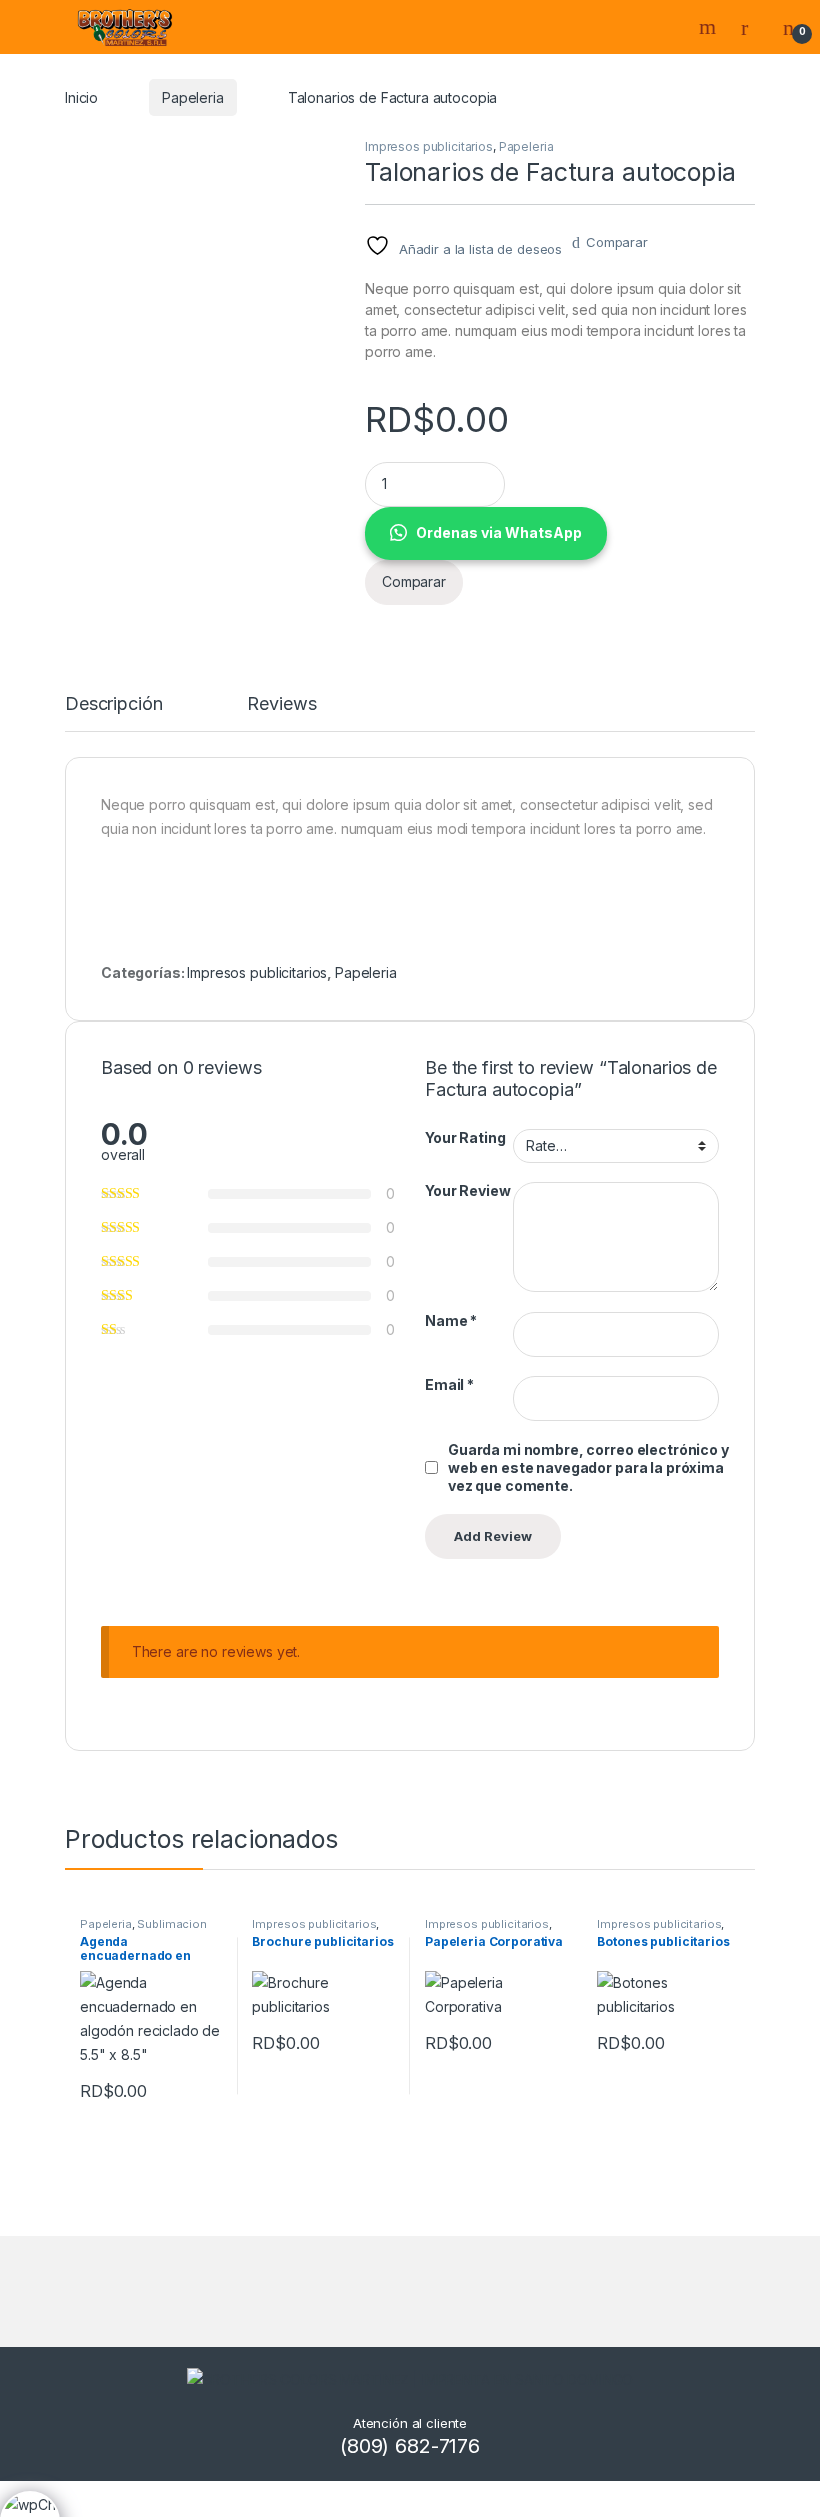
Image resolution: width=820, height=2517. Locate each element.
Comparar (617, 242)
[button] (560, 533)
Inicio (81, 97)
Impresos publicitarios (429, 146)
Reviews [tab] (281, 704)
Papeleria (193, 97)
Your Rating (465, 1137)
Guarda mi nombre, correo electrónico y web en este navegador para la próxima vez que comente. (588, 1467)
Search (710, 27)
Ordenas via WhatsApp (499, 532)
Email (449, 1384)
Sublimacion (171, 1924)
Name (451, 1320)
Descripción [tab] (113, 704)
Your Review (467, 1190)
